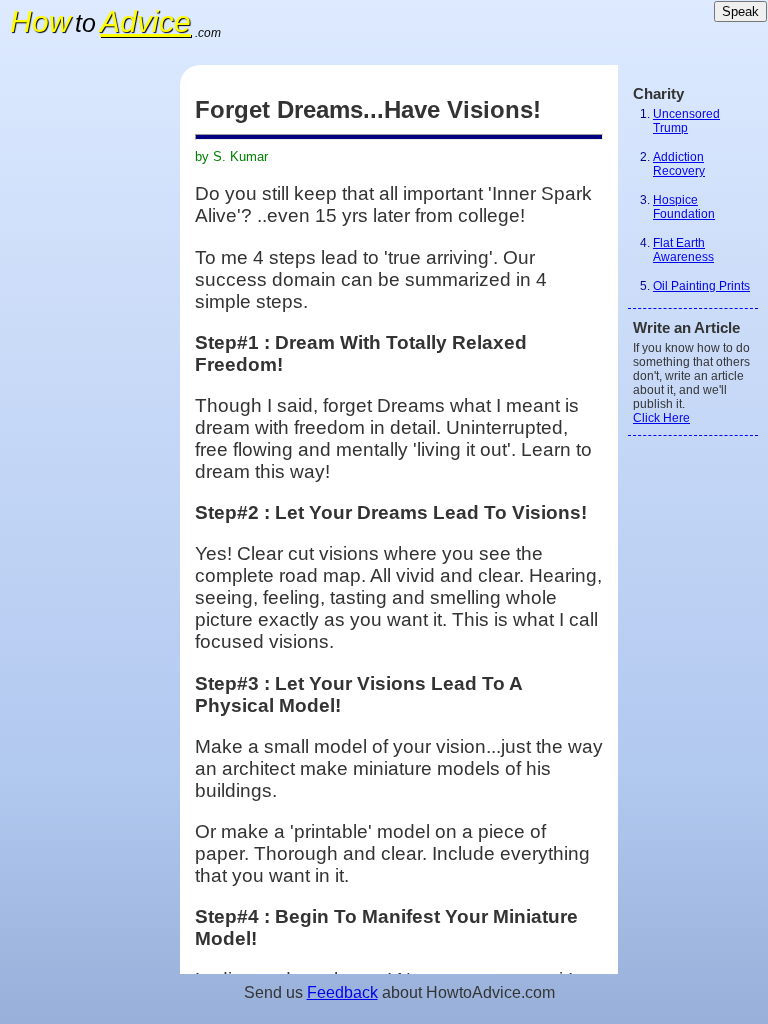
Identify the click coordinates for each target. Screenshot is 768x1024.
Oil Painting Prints (701, 286)
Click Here (661, 418)
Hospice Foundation (684, 207)
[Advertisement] (90, 365)
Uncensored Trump (686, 121)
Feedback (342, 992)
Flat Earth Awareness (683, 250)
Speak (740, 11)
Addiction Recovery (679, 164)
